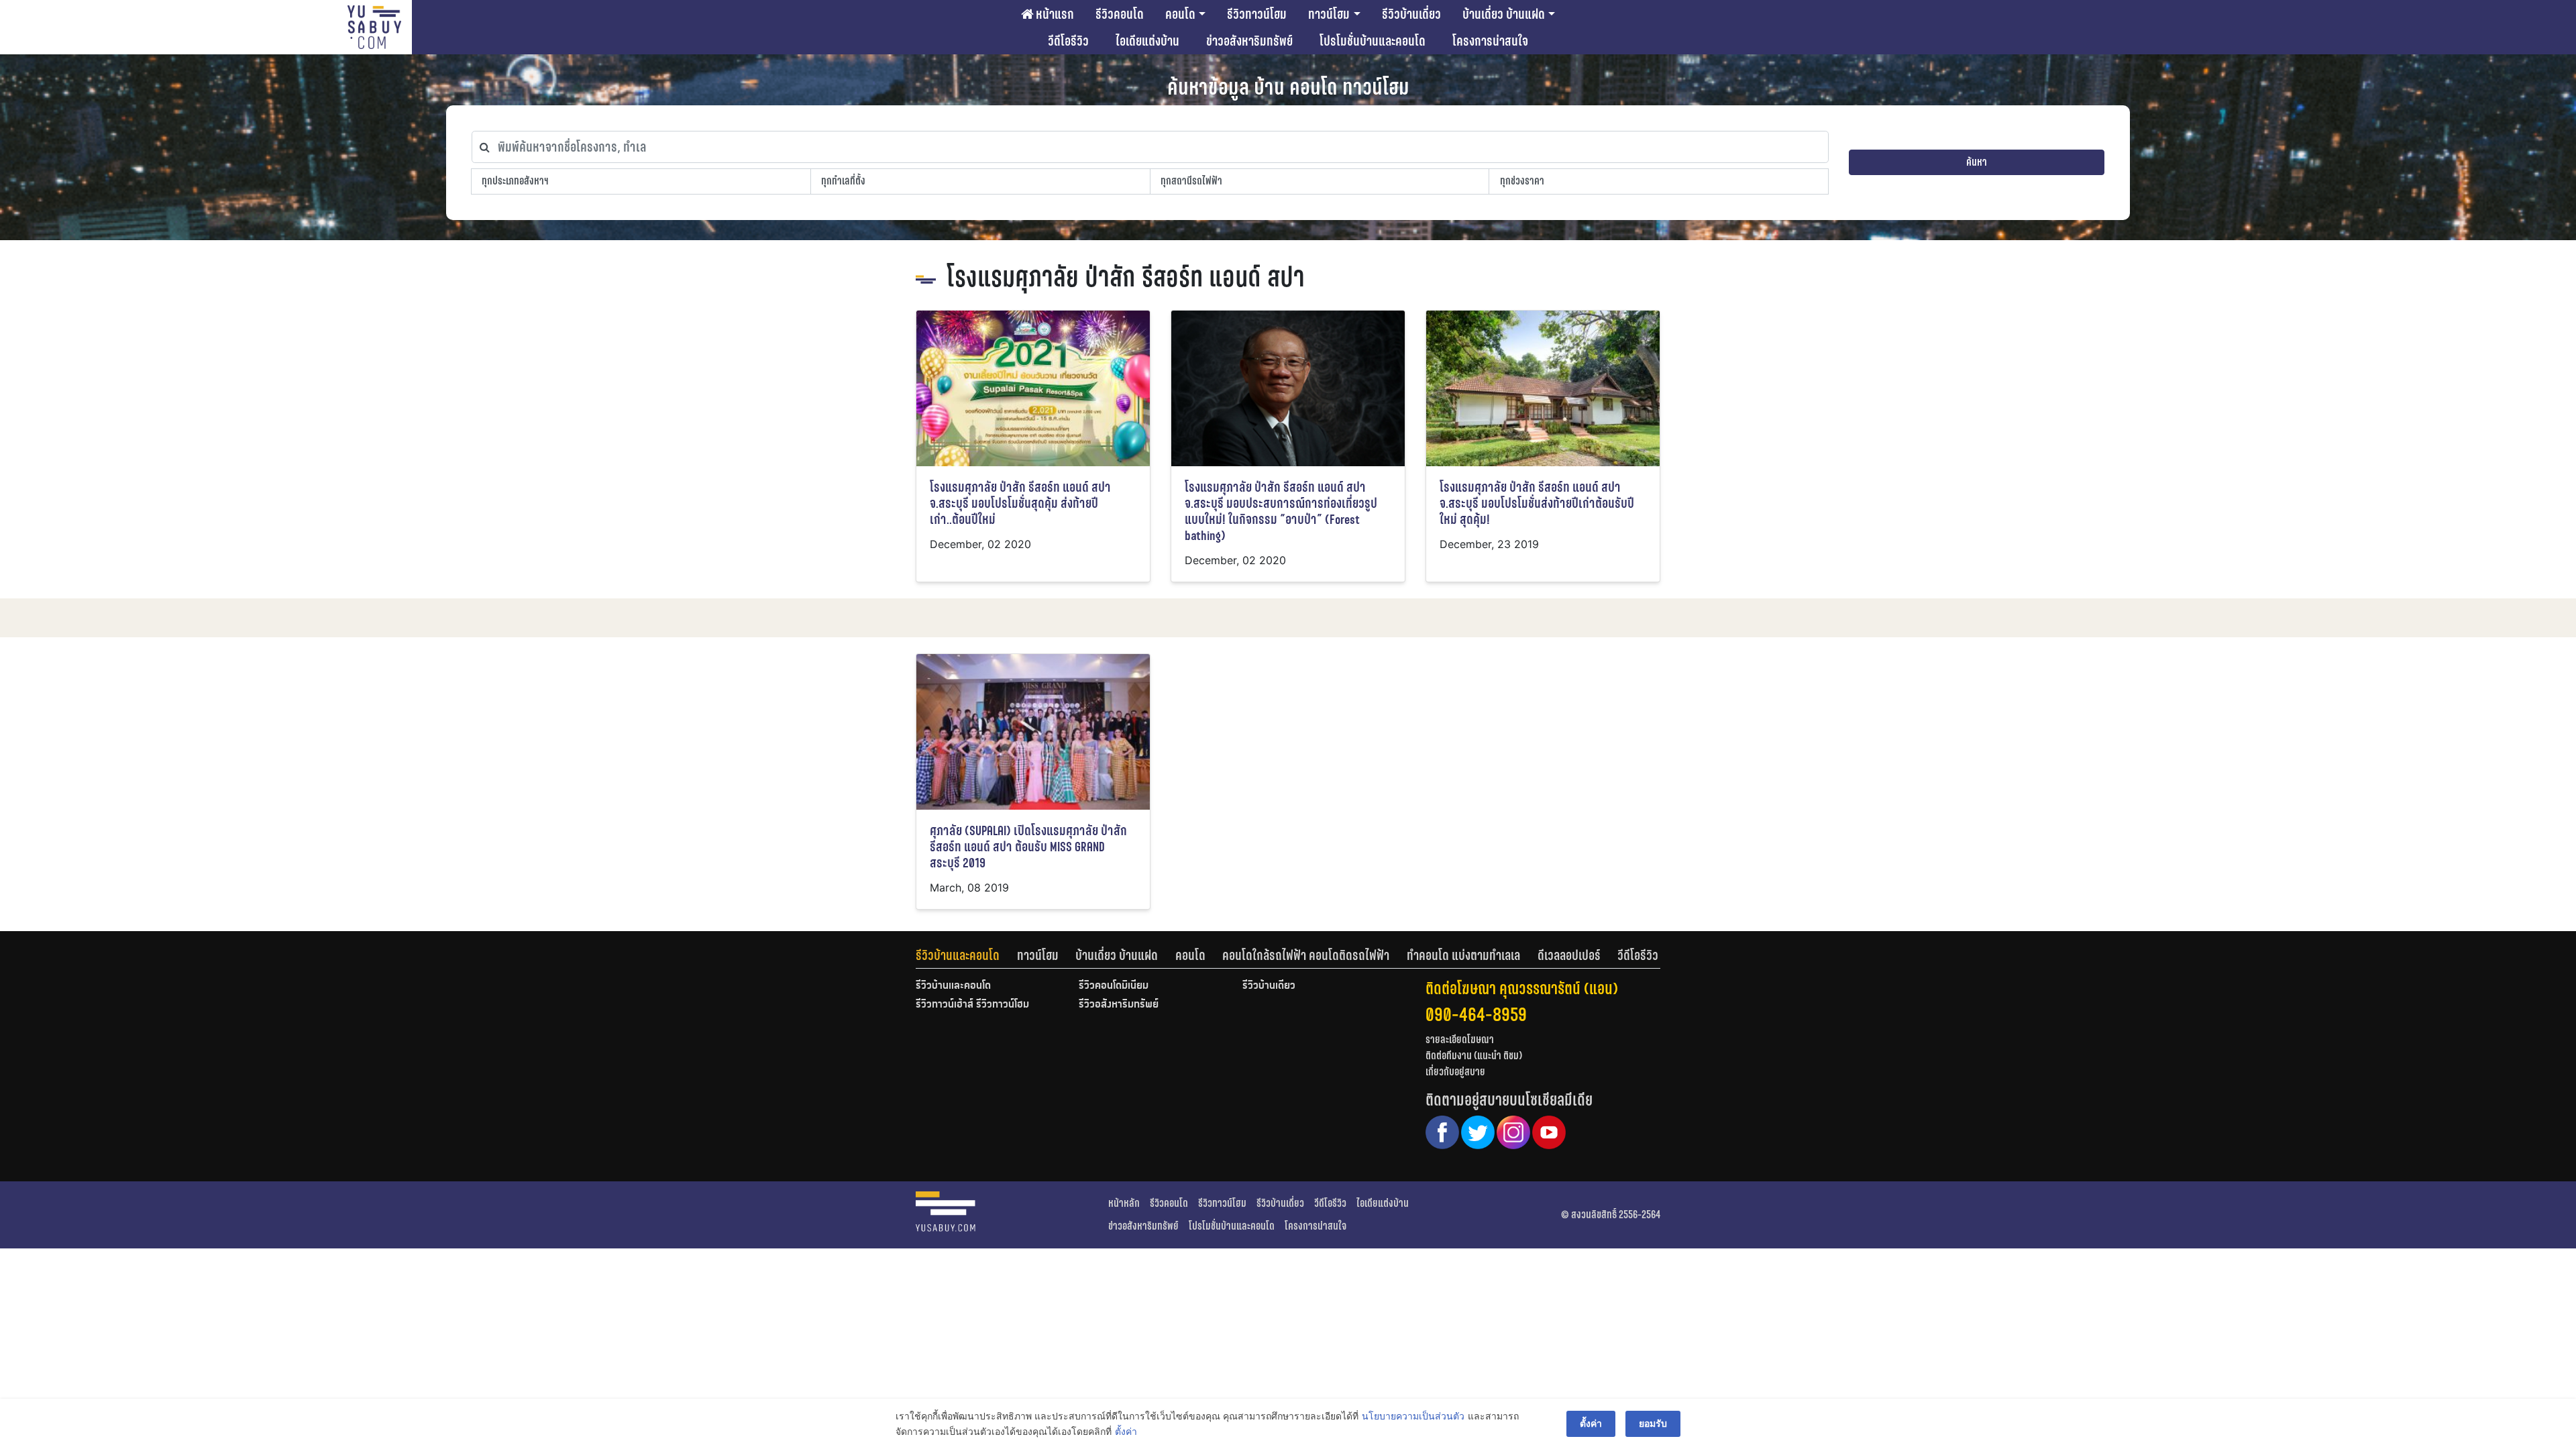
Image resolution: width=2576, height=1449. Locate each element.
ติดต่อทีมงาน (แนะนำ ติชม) (1474, 1056)
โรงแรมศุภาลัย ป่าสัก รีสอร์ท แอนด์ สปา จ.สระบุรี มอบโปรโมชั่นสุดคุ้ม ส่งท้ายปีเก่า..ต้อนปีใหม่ (1020, 503)
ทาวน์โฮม (1329, 14)
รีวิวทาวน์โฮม (1257, 14)
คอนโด (1180, 14)
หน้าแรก (1054, 14)
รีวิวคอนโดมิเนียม (1114, 986)
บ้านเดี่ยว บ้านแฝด (1504, 14)
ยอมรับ (1653, 1423)
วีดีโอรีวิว (1068, 41)
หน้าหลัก (1124, 1203)
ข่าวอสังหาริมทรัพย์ (1249, 41)
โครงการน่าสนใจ (1490, 41)
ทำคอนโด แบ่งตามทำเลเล (1463, 955)
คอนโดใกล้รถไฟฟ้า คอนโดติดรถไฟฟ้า (1306, 955)
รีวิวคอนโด (1120, 14)
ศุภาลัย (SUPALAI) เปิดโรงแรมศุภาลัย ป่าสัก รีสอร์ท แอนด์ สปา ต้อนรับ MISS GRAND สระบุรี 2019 (1028, 847)
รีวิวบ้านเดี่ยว (1411, 14)
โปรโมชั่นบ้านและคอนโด (1373, 41)
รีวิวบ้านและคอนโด (958, 955)
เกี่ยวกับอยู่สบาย (1455, 1072)
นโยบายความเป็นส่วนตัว (1413, 1416)
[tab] (966, 955)
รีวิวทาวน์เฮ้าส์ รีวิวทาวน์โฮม (972, 1005)
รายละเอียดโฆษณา (1460, 1039)
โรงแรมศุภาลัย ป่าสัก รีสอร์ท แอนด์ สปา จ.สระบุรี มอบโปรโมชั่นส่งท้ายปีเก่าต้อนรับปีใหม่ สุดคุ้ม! (1537, 503)
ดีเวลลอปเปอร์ (1569, 955)
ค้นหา (1977, 162)
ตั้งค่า (1126, 1431)
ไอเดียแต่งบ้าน (1147, 41)
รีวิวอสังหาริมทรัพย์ (1119, 1005)
